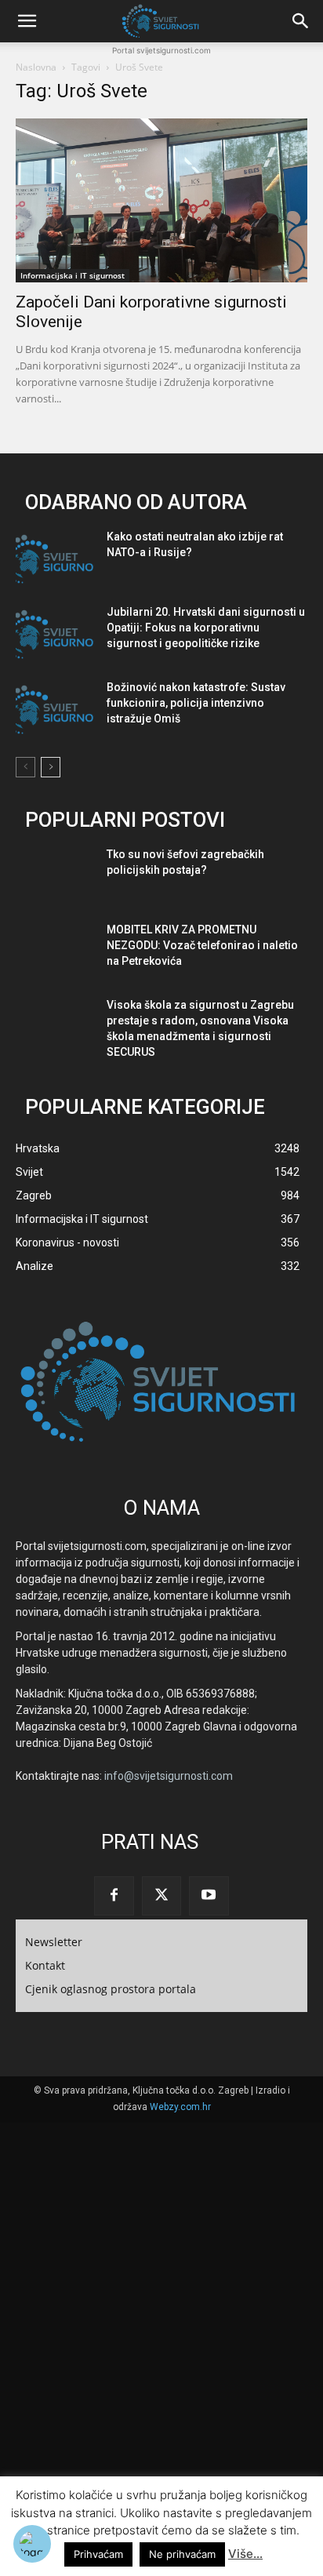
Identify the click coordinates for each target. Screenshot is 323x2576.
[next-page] (51, 767)
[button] (27, 21)
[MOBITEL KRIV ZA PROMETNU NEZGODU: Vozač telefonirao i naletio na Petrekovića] (55, 952)
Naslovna (36, 67)
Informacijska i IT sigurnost (73, 275)
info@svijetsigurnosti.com (169, 1776)
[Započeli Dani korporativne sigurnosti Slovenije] (161, 200)
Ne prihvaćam (182, 2554)
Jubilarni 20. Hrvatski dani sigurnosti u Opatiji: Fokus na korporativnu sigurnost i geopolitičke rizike (206, 628)
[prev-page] (25, 767)
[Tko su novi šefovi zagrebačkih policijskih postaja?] (55, 877)
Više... (245, 2554)
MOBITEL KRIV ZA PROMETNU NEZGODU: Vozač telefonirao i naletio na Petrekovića (202, 945)
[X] (161, 1896)
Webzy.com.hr (180, 2107)
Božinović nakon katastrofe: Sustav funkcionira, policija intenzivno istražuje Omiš (196, 703)
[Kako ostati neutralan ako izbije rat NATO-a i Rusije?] (55, 559)
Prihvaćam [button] (98, 2554)
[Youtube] (209, 1896)
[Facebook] (114, 1896)
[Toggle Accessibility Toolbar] (32, 2544)
